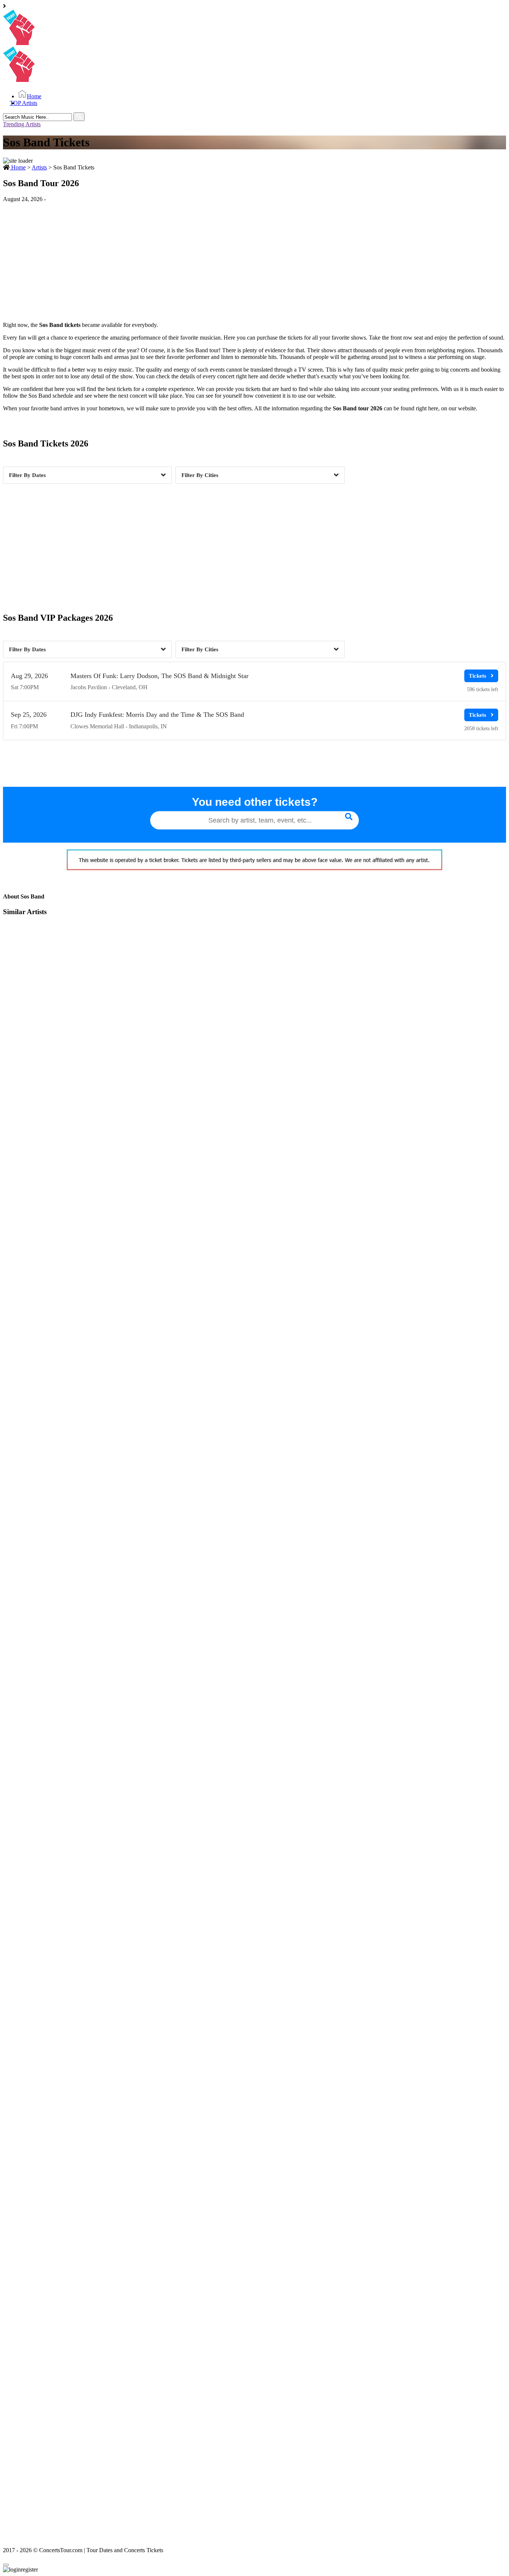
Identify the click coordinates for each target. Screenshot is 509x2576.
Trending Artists (22, 124)
